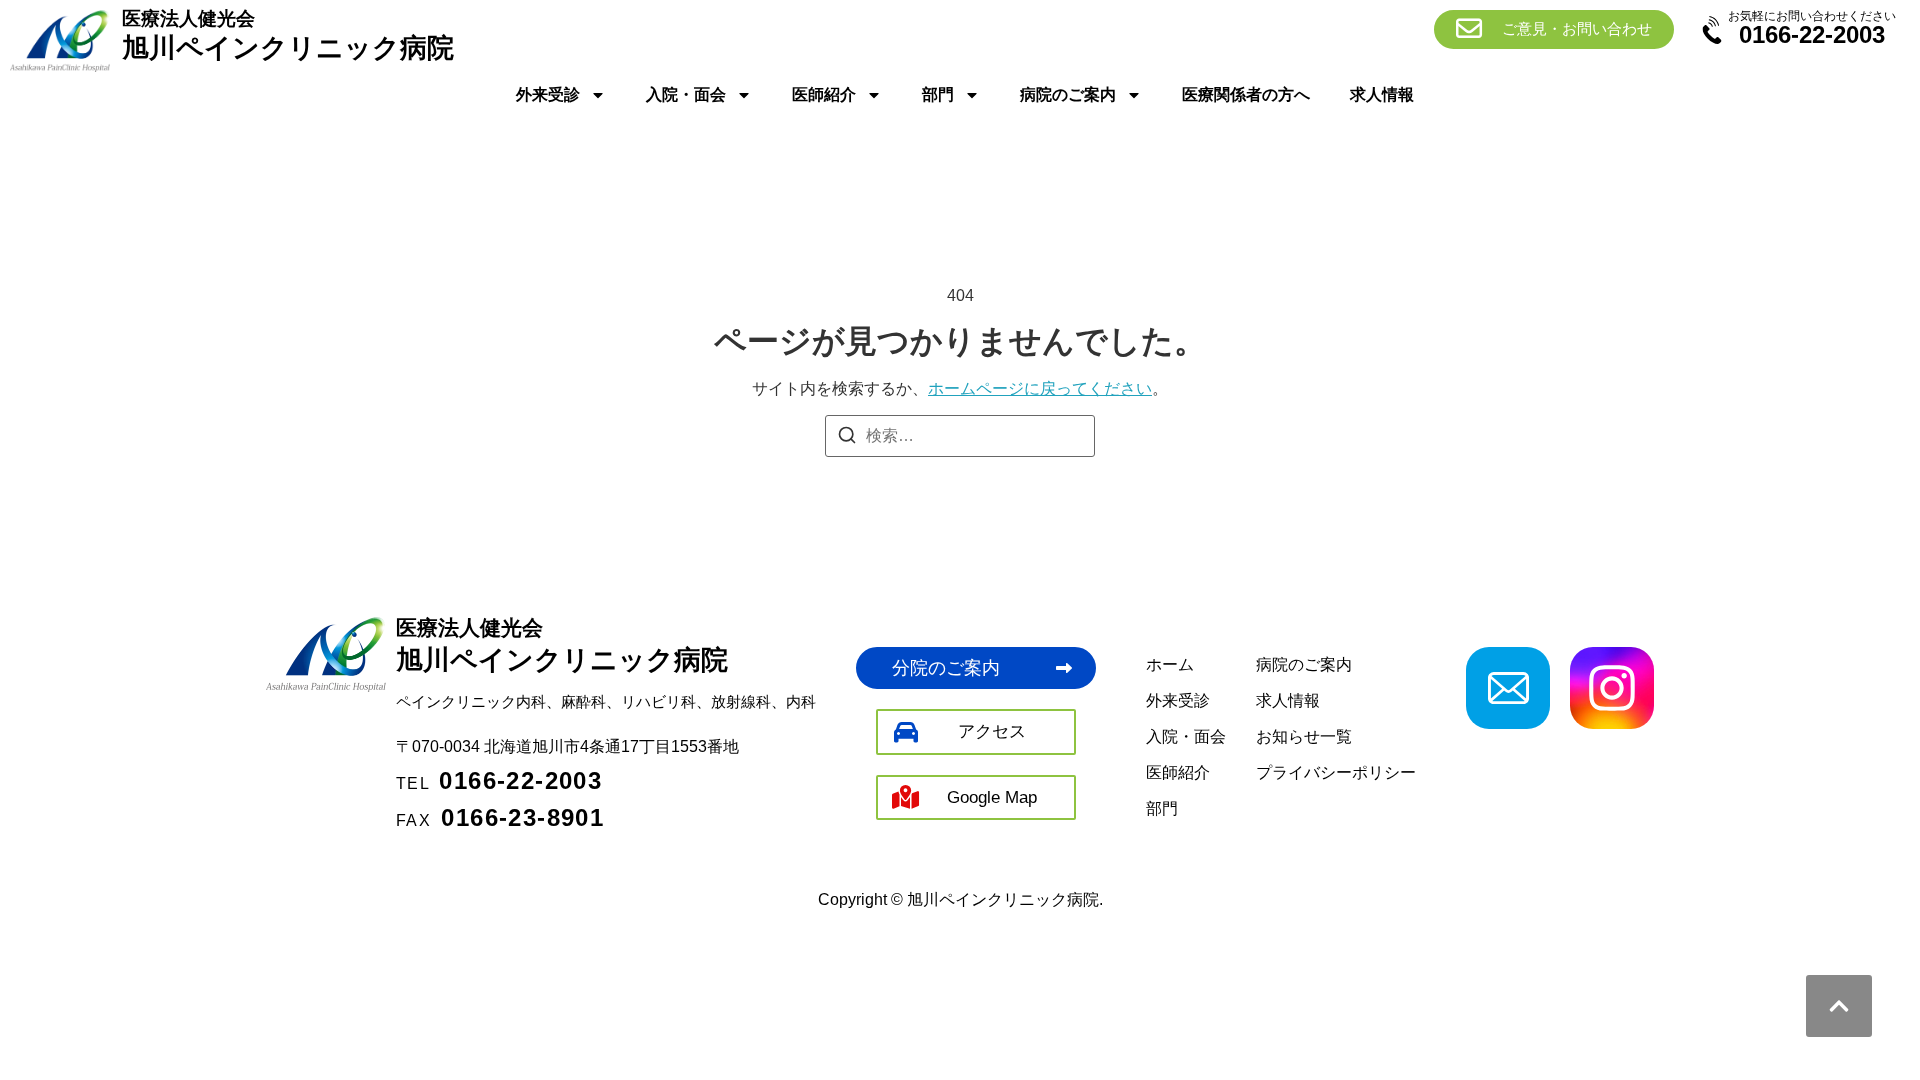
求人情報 (1382, 94)
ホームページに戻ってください (1040, 388)
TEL (499, 783)
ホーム (1170, 664)
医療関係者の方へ (1246, 94)
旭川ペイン (562, 660)
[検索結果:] (960, 436)
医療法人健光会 (469, 627)
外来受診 (548, 94)
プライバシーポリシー (1336, 772)
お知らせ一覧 (1304, 736)
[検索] (847, 438)
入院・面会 (686, 94)
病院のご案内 (1068, 94)
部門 (938, 94)
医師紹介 (824, 94)
